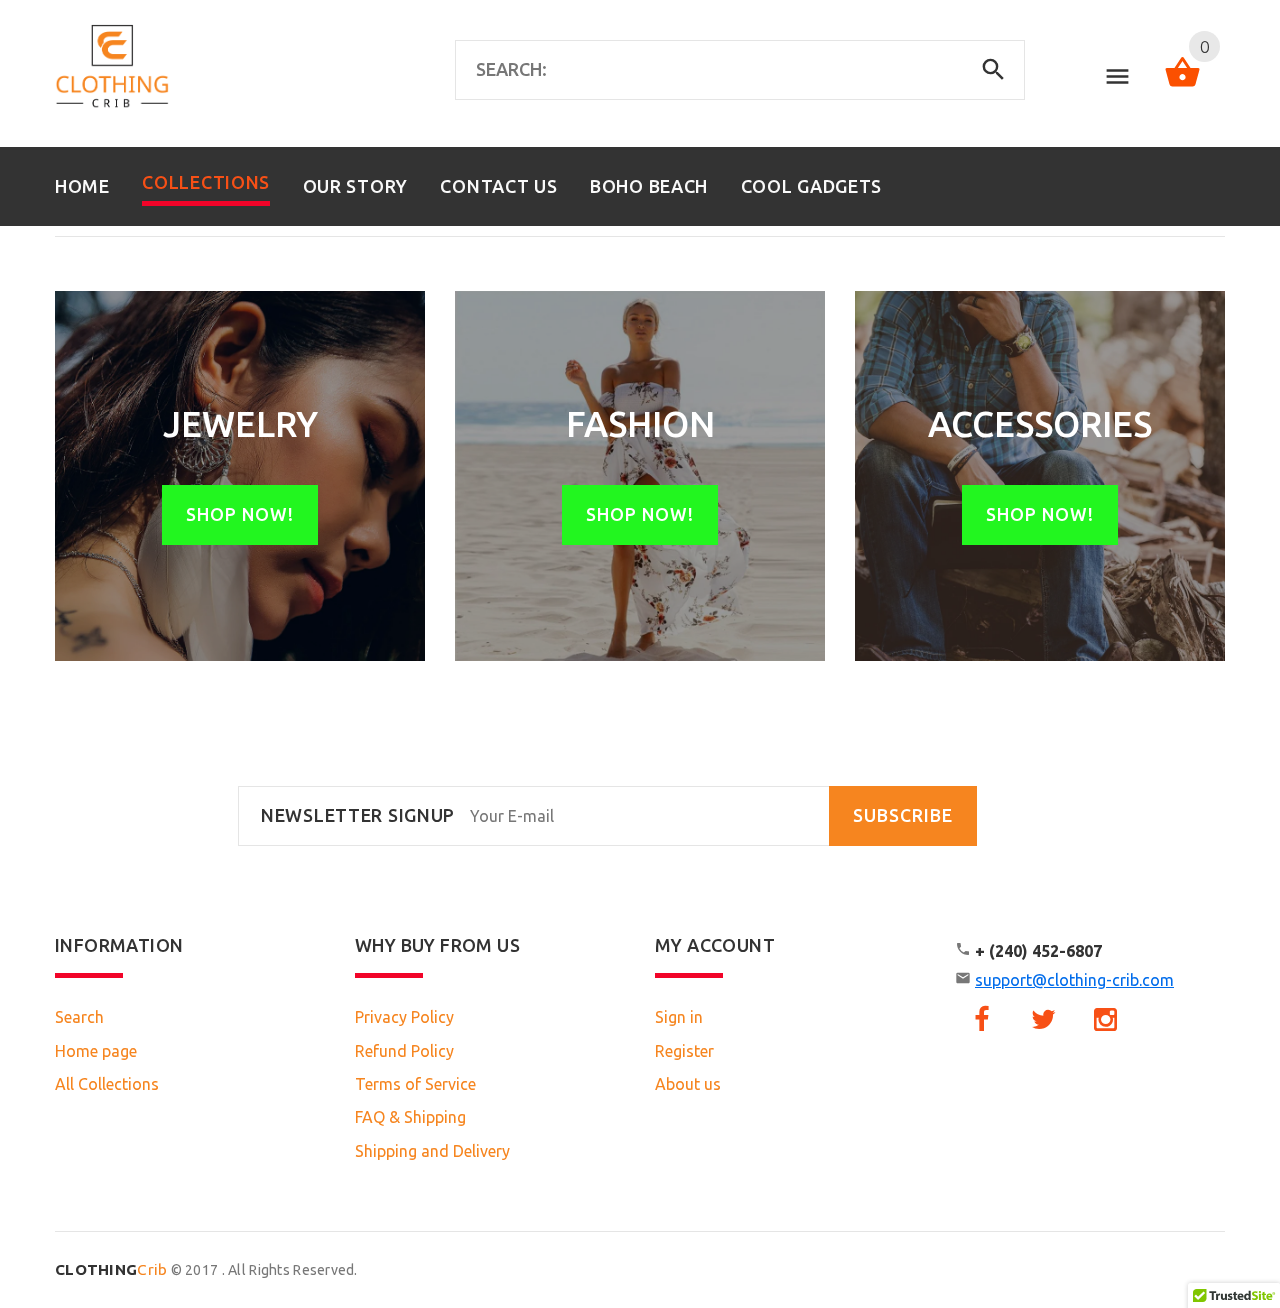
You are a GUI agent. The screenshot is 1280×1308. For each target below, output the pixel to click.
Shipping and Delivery (432, 1151)
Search (79, 1017)
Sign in (679, 1017)
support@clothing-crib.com (1074, 980)
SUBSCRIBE (903, 815)
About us (688, 1084)
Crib (111, 1269)
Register (684, 1051)
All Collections (107, 1084)
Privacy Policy (404, 1017)
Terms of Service (415, 1084)
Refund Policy (404, 1051)
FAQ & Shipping (410, 1117)
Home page (96, 1051)
